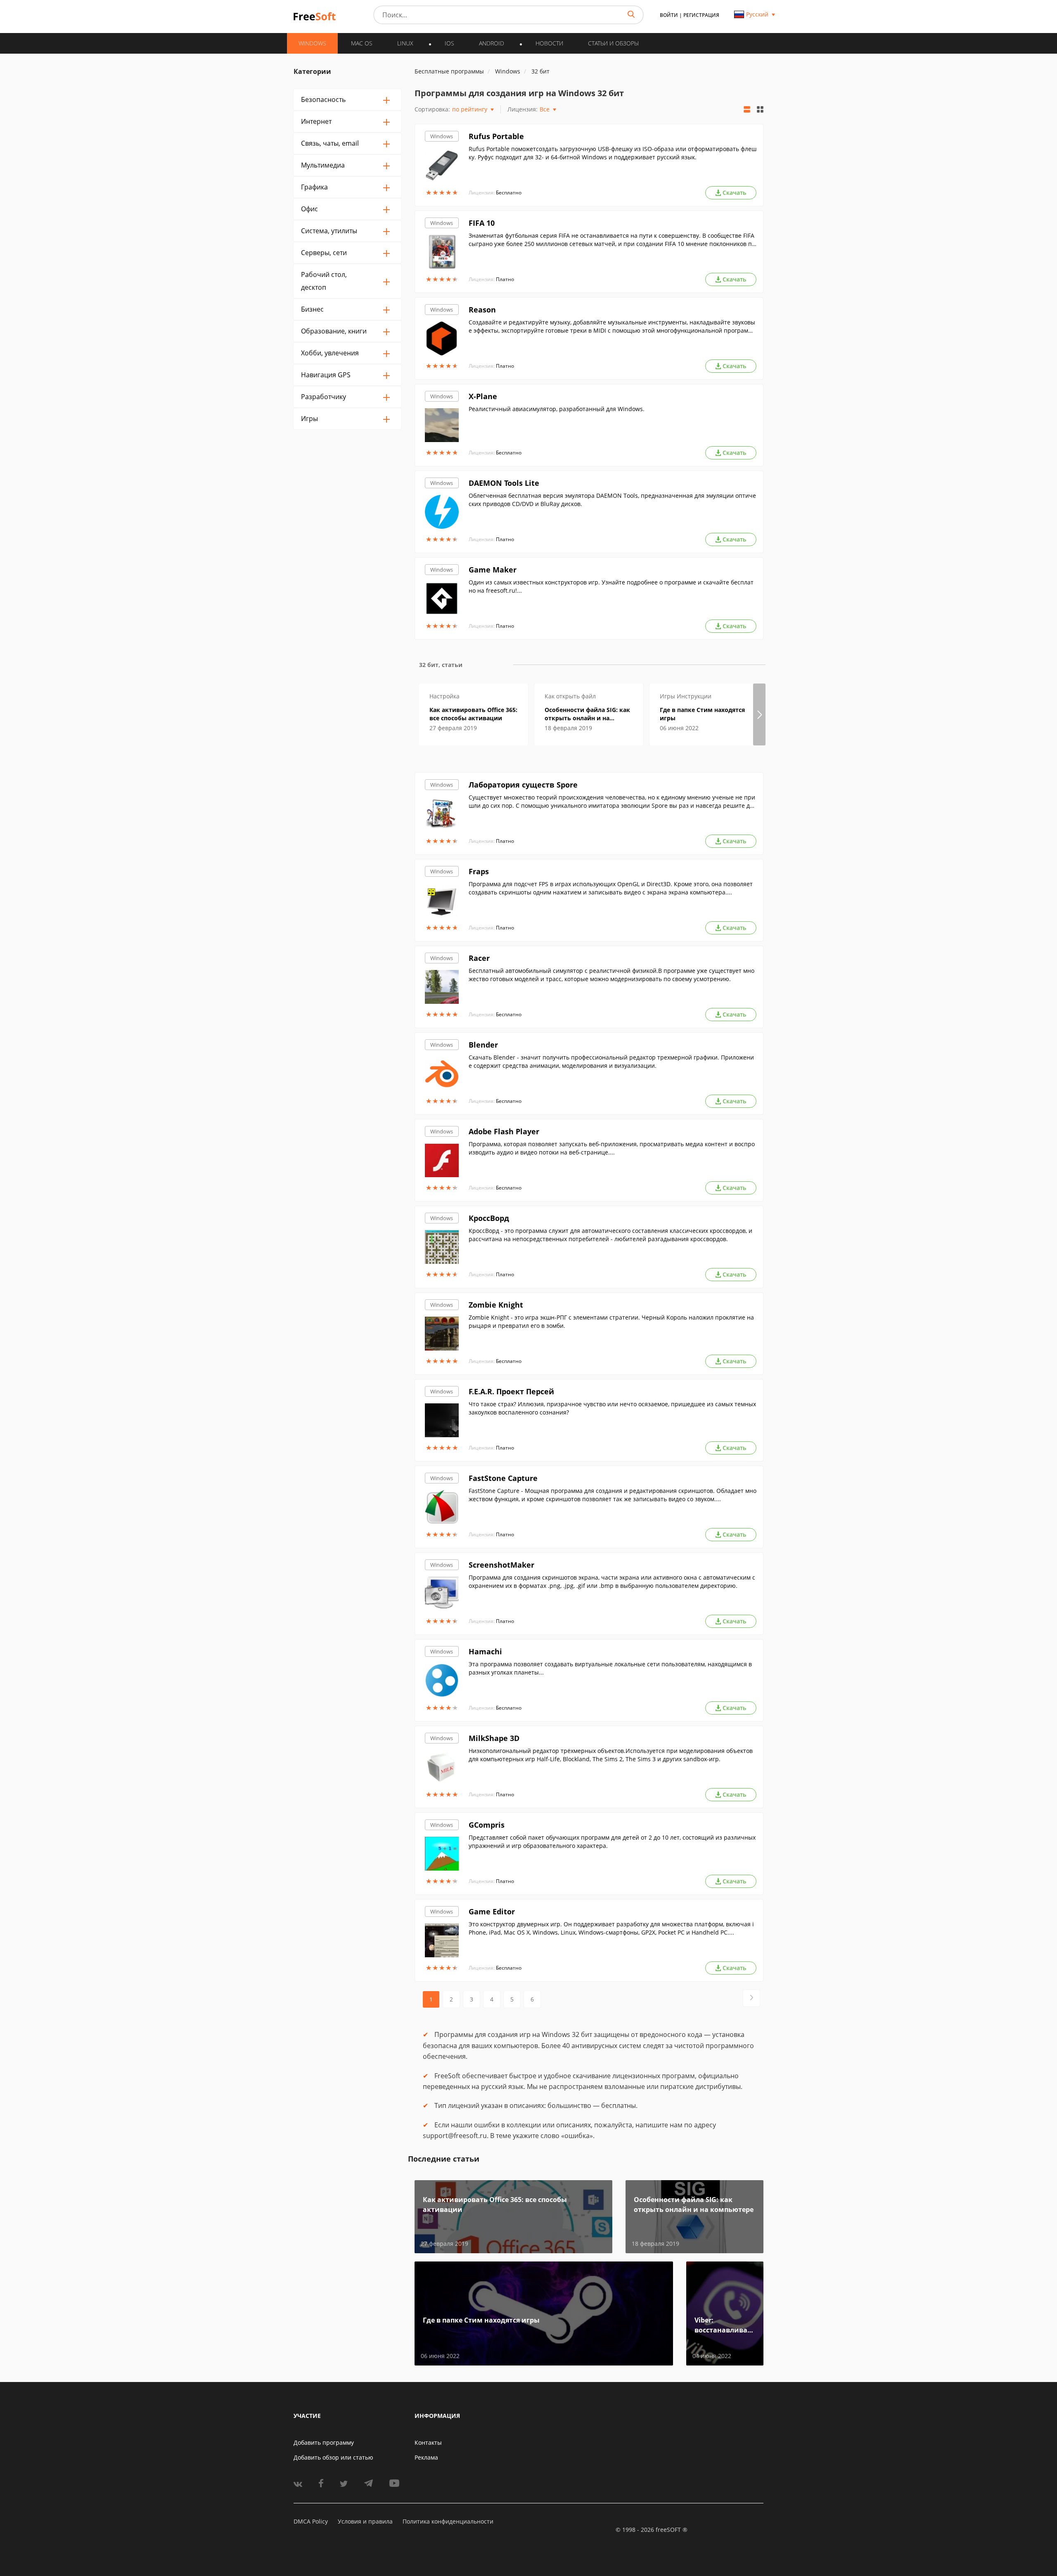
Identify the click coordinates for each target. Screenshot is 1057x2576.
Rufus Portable (496, 136)
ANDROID (492, 43)
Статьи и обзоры (613, 43)
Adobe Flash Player (504, 1131)
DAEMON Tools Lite (504, 483)
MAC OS (362, 43)
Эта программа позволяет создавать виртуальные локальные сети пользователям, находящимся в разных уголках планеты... (610, 1668)
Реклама (426, 2457)
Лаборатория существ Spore (523, 785)
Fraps (479, 871)
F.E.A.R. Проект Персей (511, 1391)
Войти (669, 15)
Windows (442, 136)
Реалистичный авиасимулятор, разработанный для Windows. (557, 409)
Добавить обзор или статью (333, 2457)
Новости (549, 43)
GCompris (487, 1825)
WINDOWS (312, 43)
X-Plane (483, 396)
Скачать (734, 193)
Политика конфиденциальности (448, 2521)
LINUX (405, 43)
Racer (479, 958)
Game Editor (492, 1911)
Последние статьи (444, 2159)
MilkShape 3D (494, 1738)
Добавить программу (324, 2442)
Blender (483, 1045)
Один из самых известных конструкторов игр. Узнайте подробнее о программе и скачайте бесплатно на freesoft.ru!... (611, 586)
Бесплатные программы (449, 71)
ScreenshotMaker (501, 1565)
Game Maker (493, 570)
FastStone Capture (503, 1478)
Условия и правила (365, 2521)
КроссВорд (489, 1218)
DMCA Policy (311, 2521)
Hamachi (485, 1651)
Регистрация (701, 15)
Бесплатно (509, 193)
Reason (482, 310)
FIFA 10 (482, 223)
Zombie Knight (496, 1305)
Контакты (428, 2442)
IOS (449, 43)
